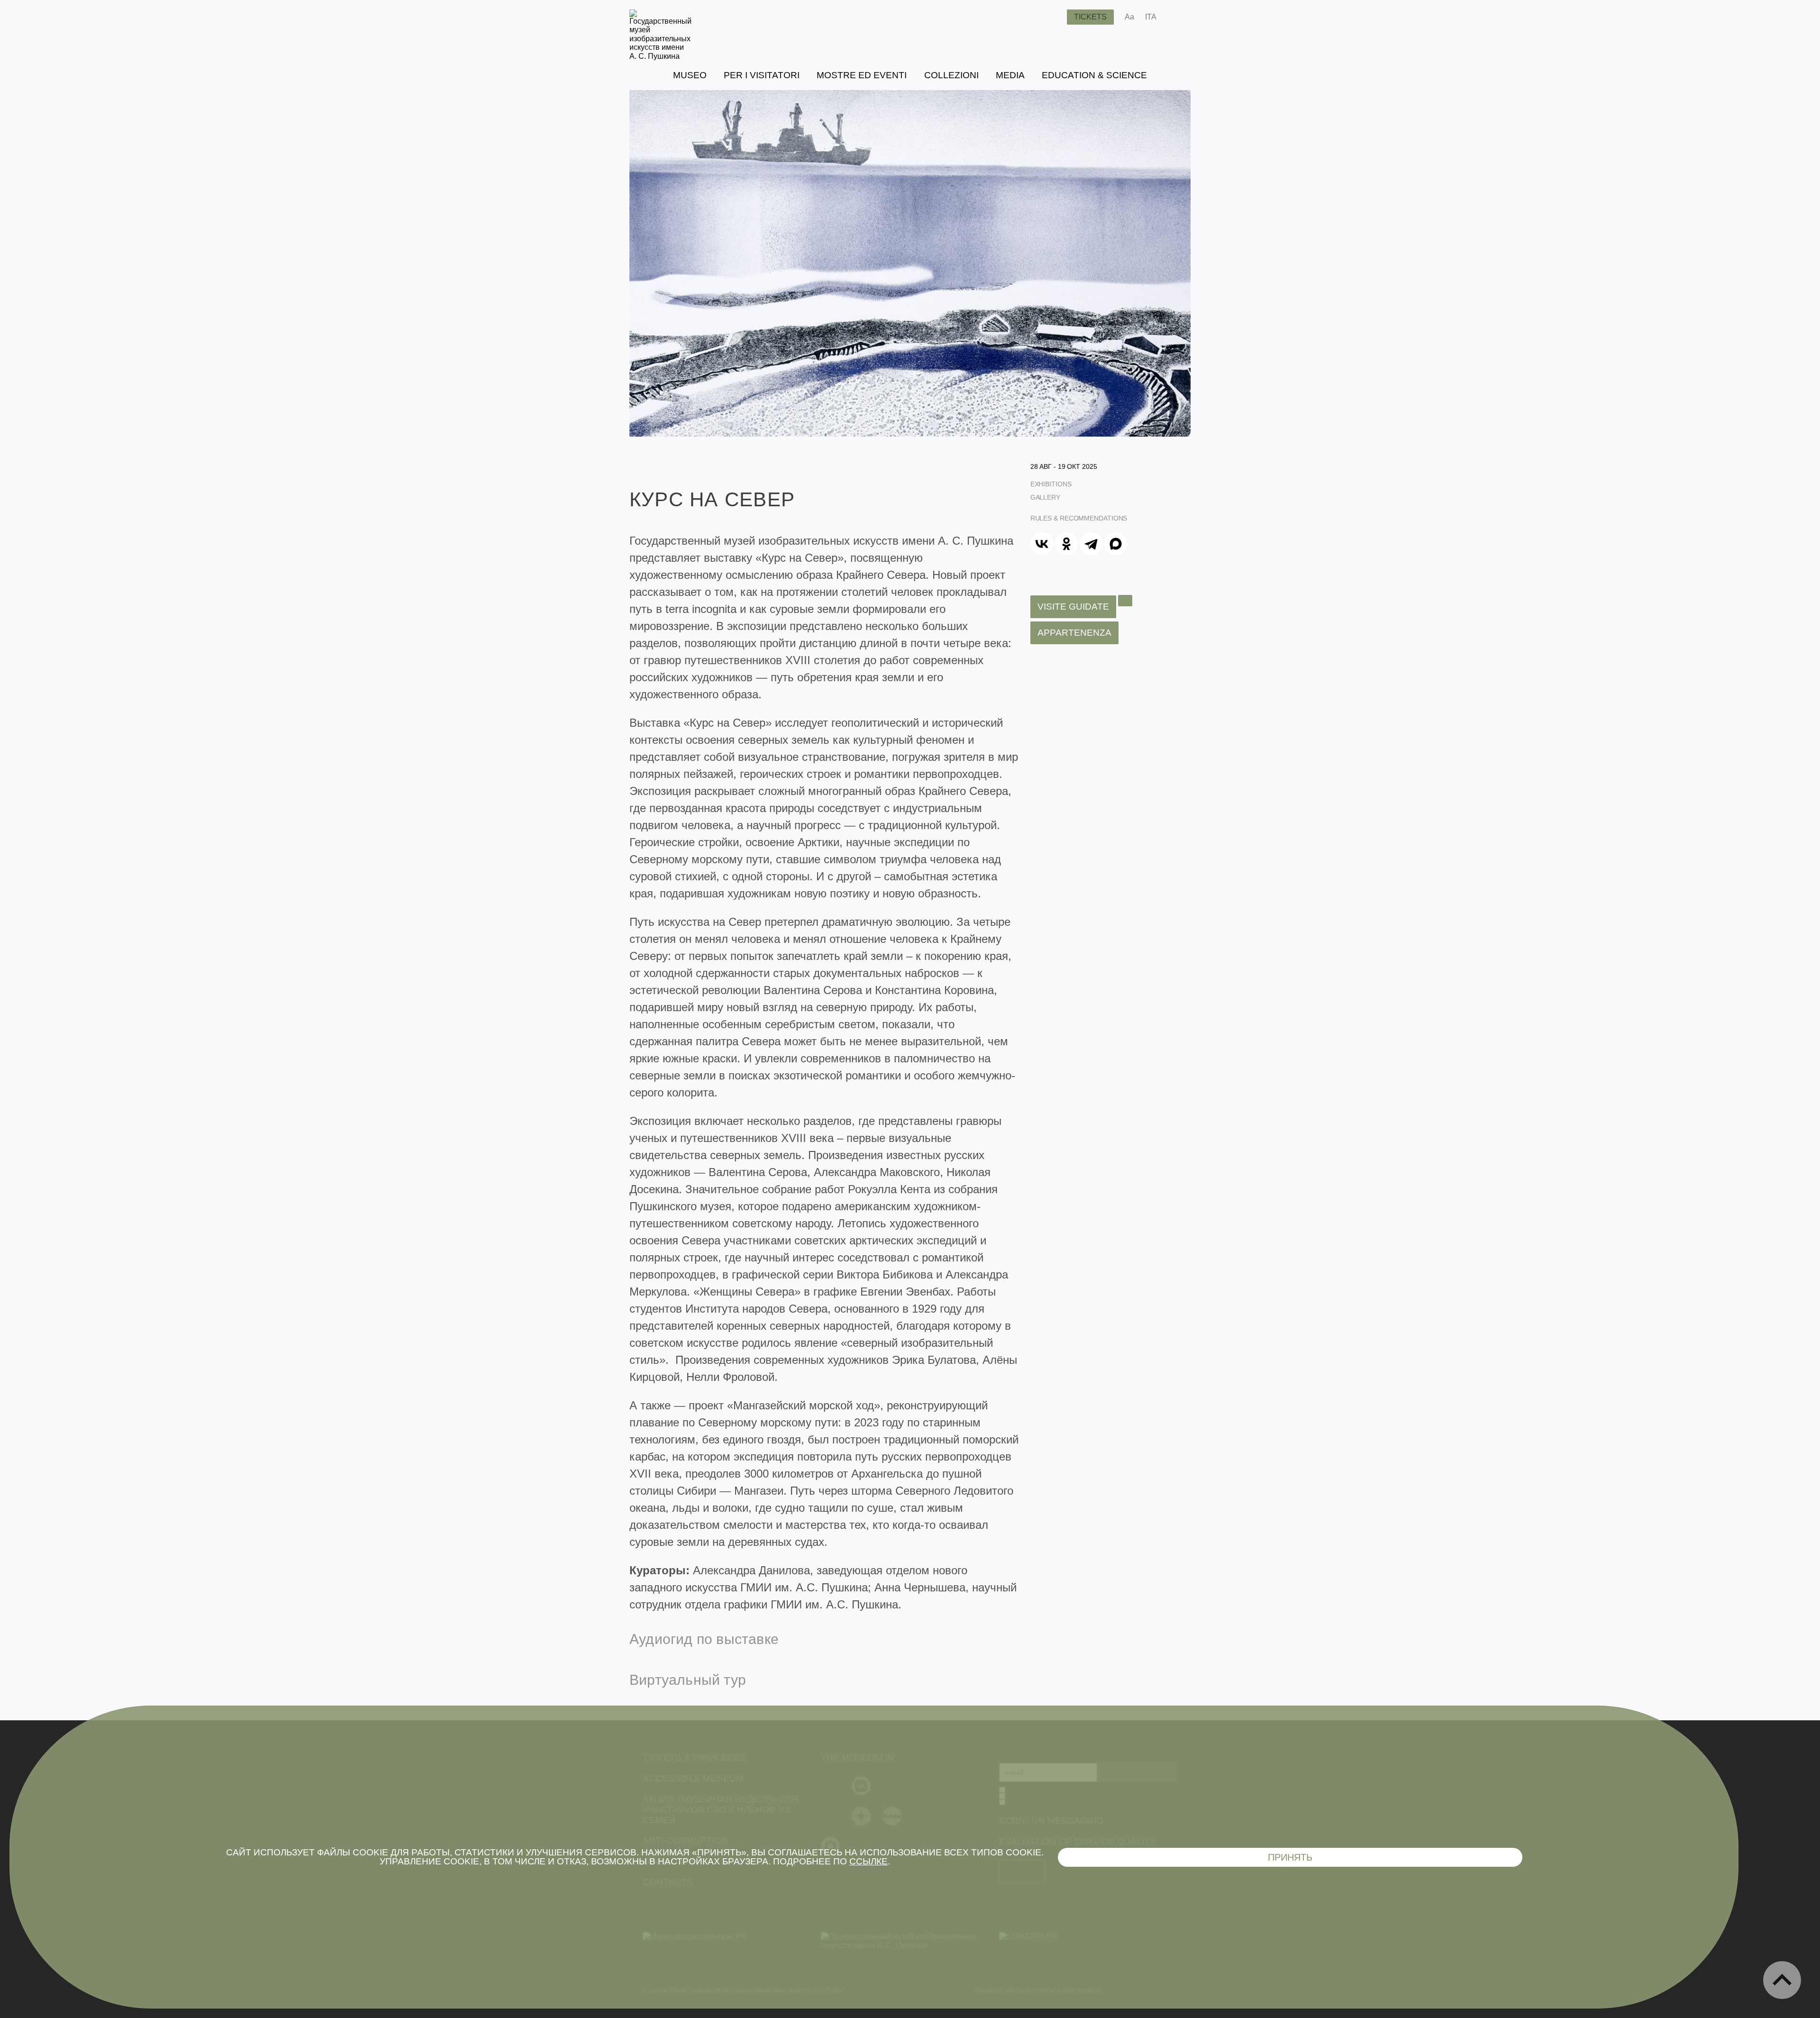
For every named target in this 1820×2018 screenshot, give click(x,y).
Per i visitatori (762, 75)
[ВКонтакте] (1042, 544)
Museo (690, 75)
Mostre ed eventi (862, 75)
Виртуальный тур (688, 1680)
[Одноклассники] (1066, 544)
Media (1010, 75)
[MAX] (1116, 544)
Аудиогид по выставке (704, 1639)
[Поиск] (1052, 17)
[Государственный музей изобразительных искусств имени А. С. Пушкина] (660, 56)
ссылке (869, 1861)
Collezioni (951, 75)
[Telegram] (1091, 544)
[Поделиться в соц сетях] (1178, 17)
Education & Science (1094, 75)
